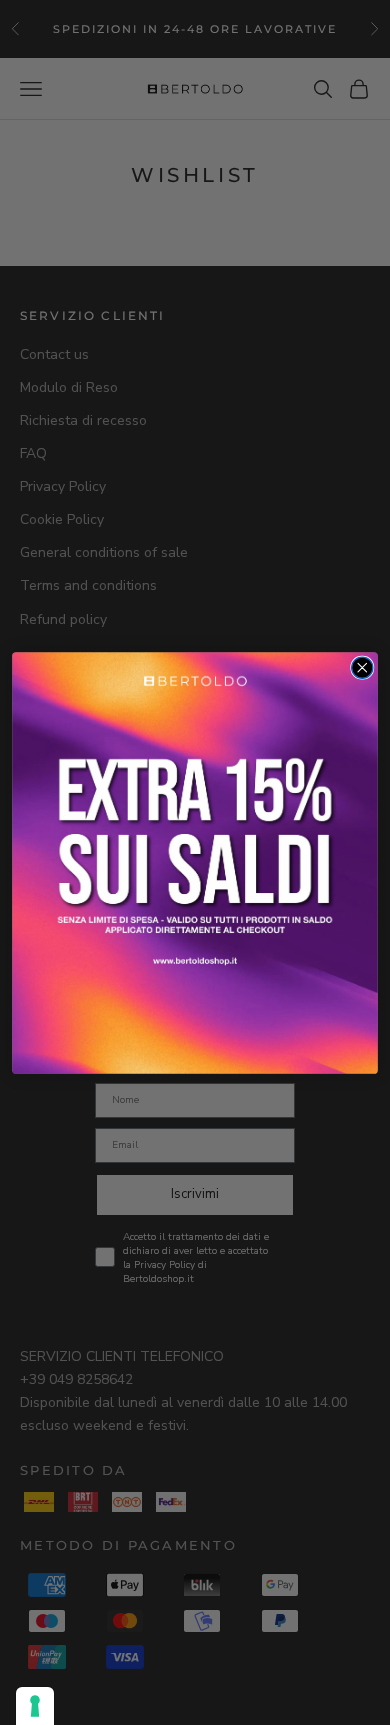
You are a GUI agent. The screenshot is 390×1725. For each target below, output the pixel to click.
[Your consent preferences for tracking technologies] (35, 1706)
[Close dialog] (362, 667)
